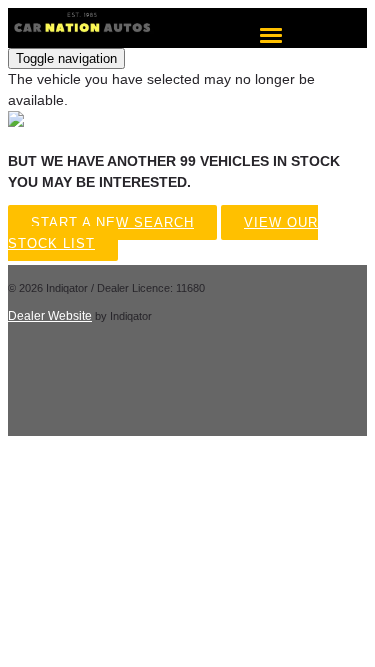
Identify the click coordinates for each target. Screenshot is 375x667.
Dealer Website (50, 316)
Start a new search (112, 222)
